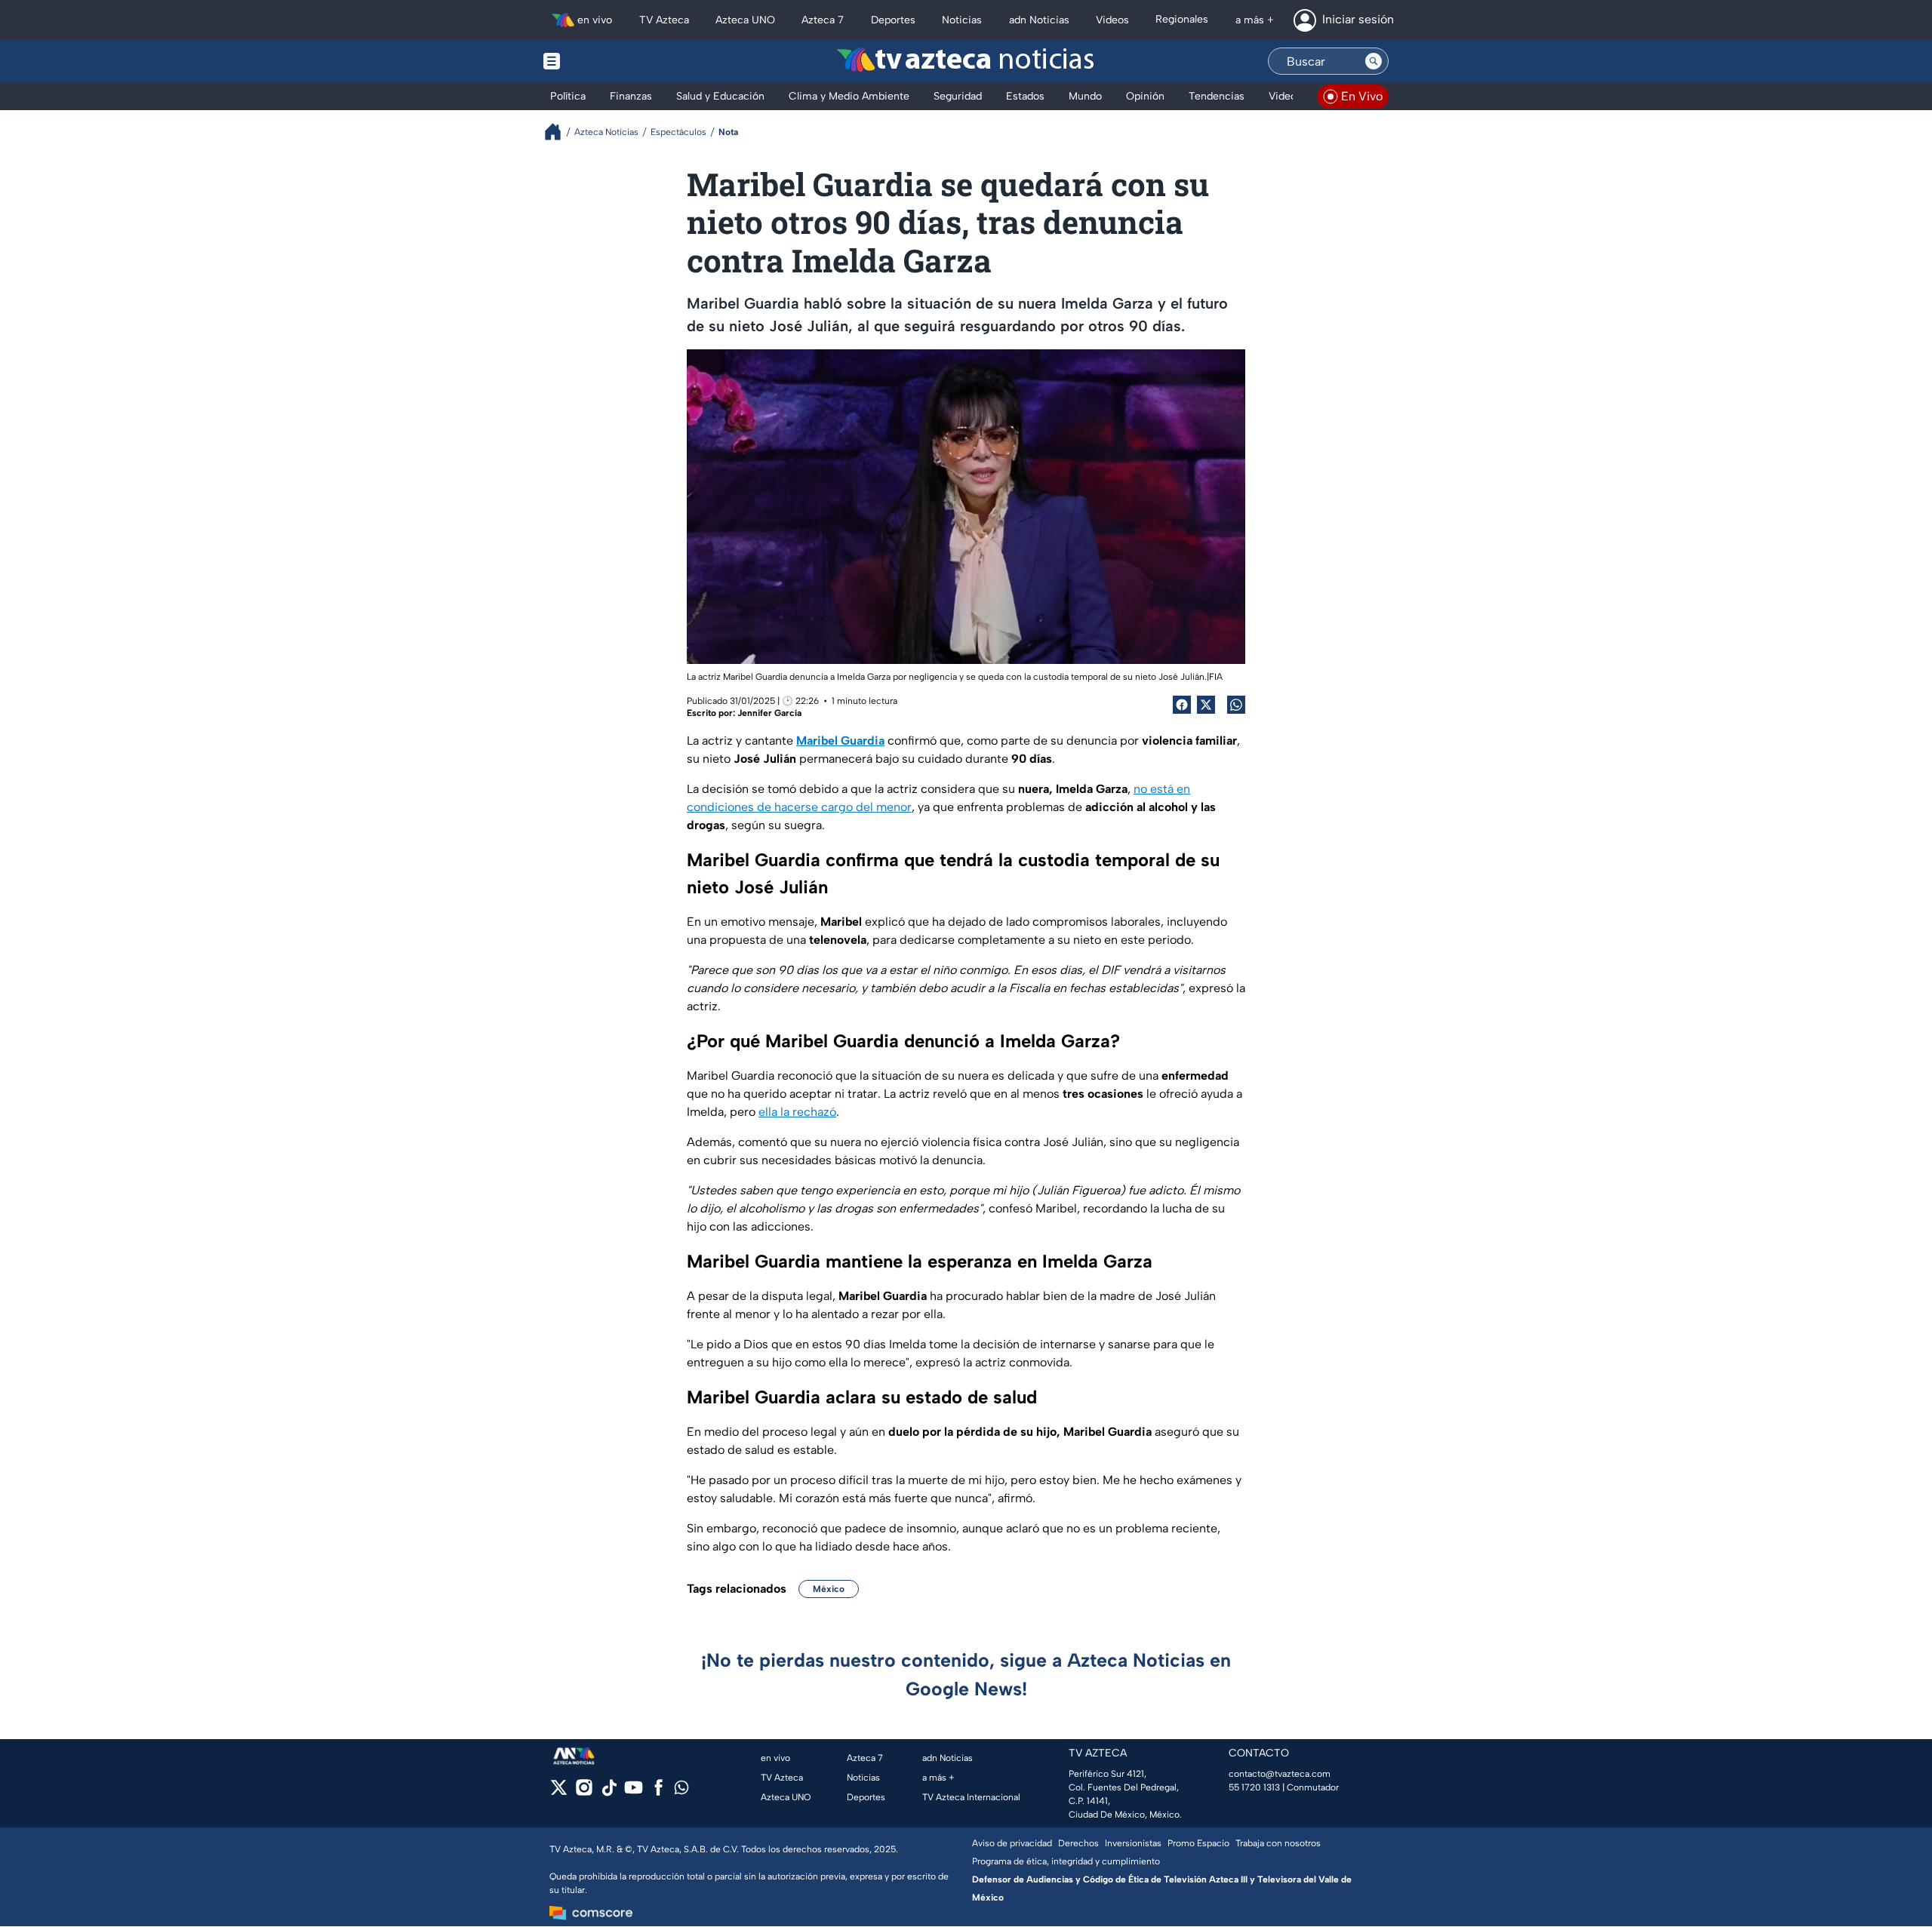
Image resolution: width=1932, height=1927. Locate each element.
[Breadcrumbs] (559, 132)
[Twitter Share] (1206, 705)
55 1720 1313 (1254, 1787)
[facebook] (658, 1792)
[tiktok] (609, 1792)
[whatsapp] (681, 1791)
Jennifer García (769, 713)
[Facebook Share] (1182, 705)
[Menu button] (604, 61)
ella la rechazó (797, 1112)
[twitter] (559, 1792)
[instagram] (584, 1792)
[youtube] (634, 1792)
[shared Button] (1236, 705)
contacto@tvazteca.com (1280, 1774)
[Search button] (1374, 61)
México (829, 1589)
